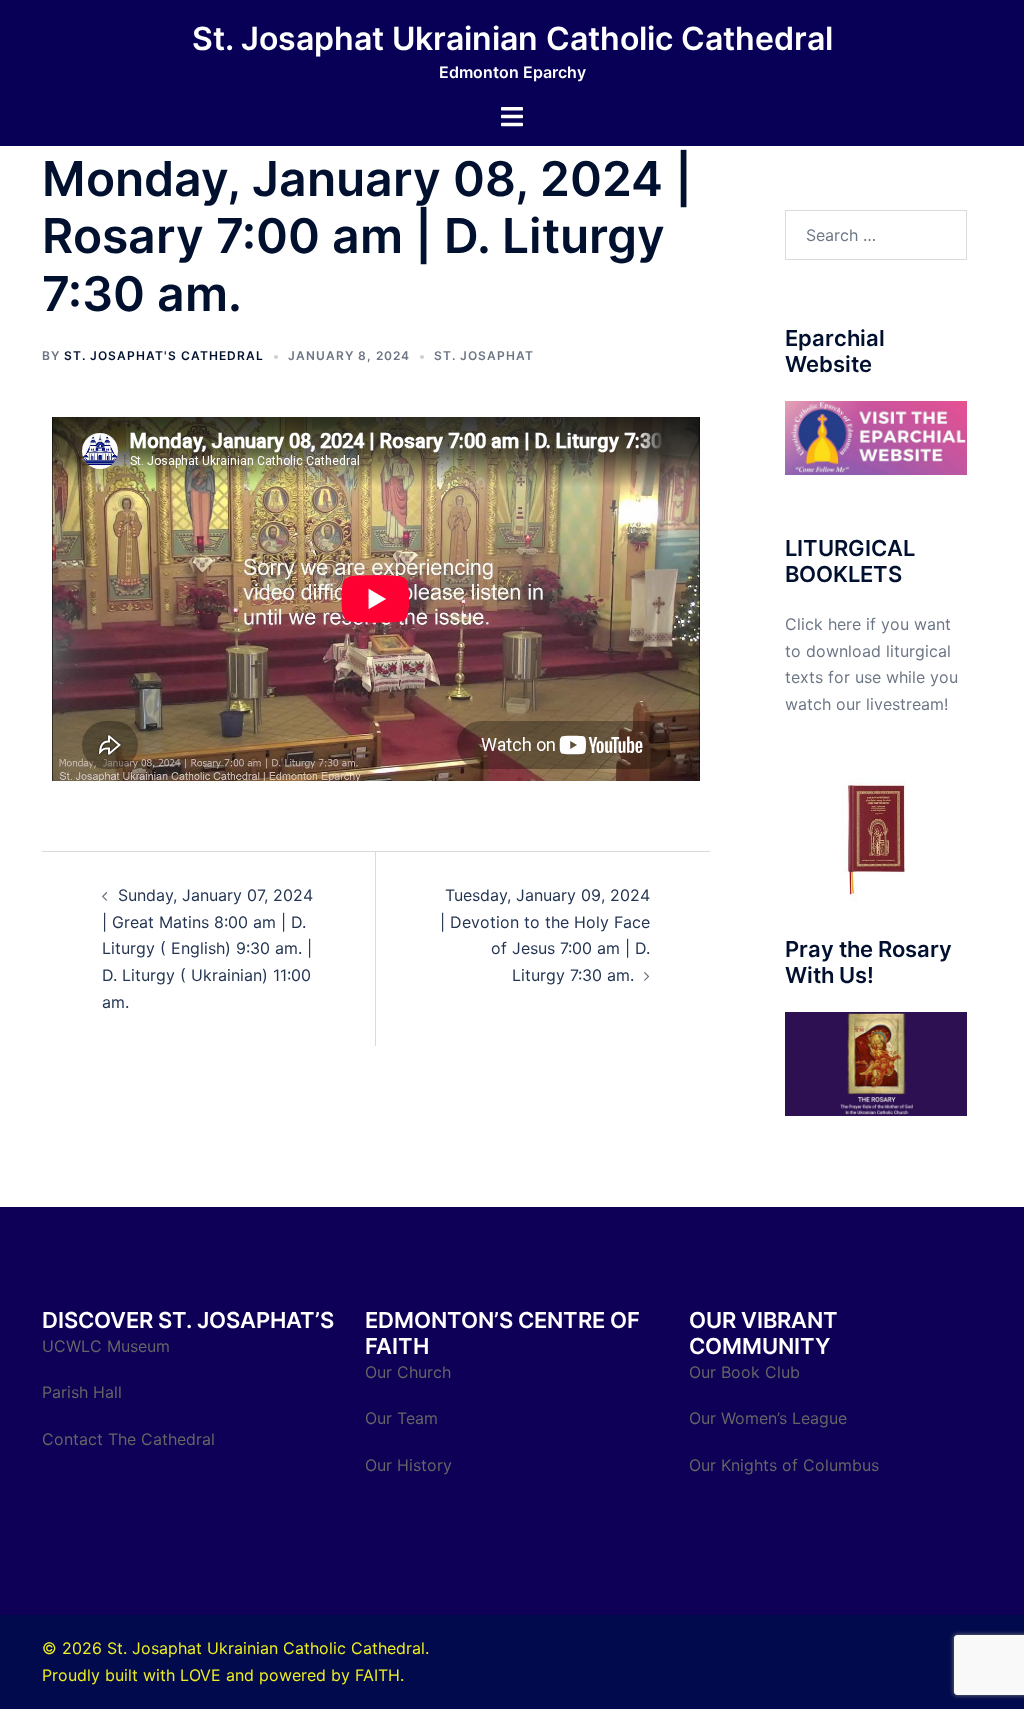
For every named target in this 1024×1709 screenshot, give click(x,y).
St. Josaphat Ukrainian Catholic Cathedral (512, 38)
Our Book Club (744, 1372)
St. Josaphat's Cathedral (164, 355)
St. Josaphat (484, 355)
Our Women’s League (770, 1418)
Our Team (401, 1418)
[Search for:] (876, 235)
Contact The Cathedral (128, 1439)
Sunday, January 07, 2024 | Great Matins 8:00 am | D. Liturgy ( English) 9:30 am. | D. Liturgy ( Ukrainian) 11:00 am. (207, 949)
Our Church (408, 1372)
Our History (408, 1465)
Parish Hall (84, 1392)
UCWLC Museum (108, 1346)
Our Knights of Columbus (786, 1465)
